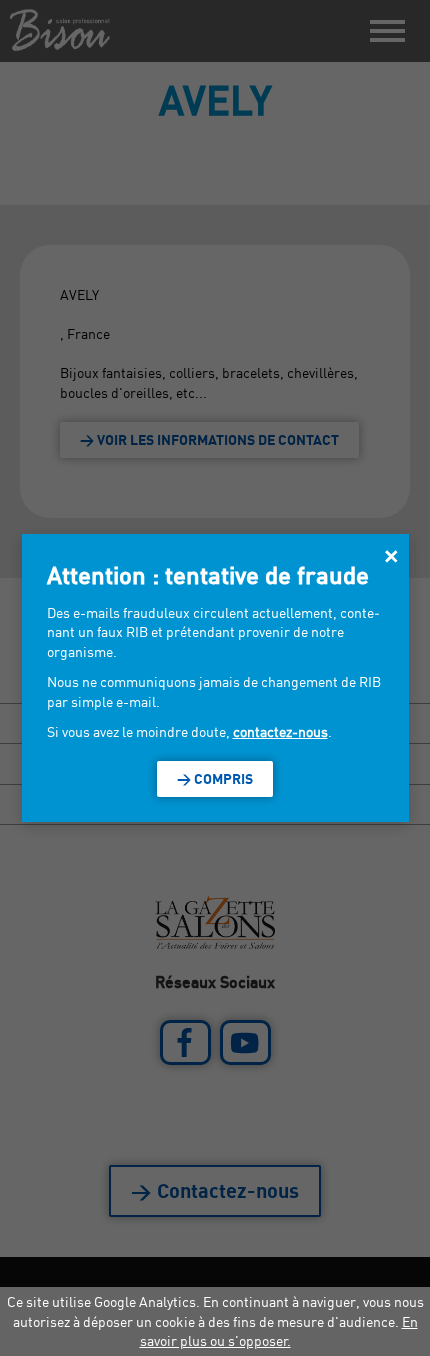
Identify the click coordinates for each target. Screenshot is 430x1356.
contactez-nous (280, 731)
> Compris (215, 778)
